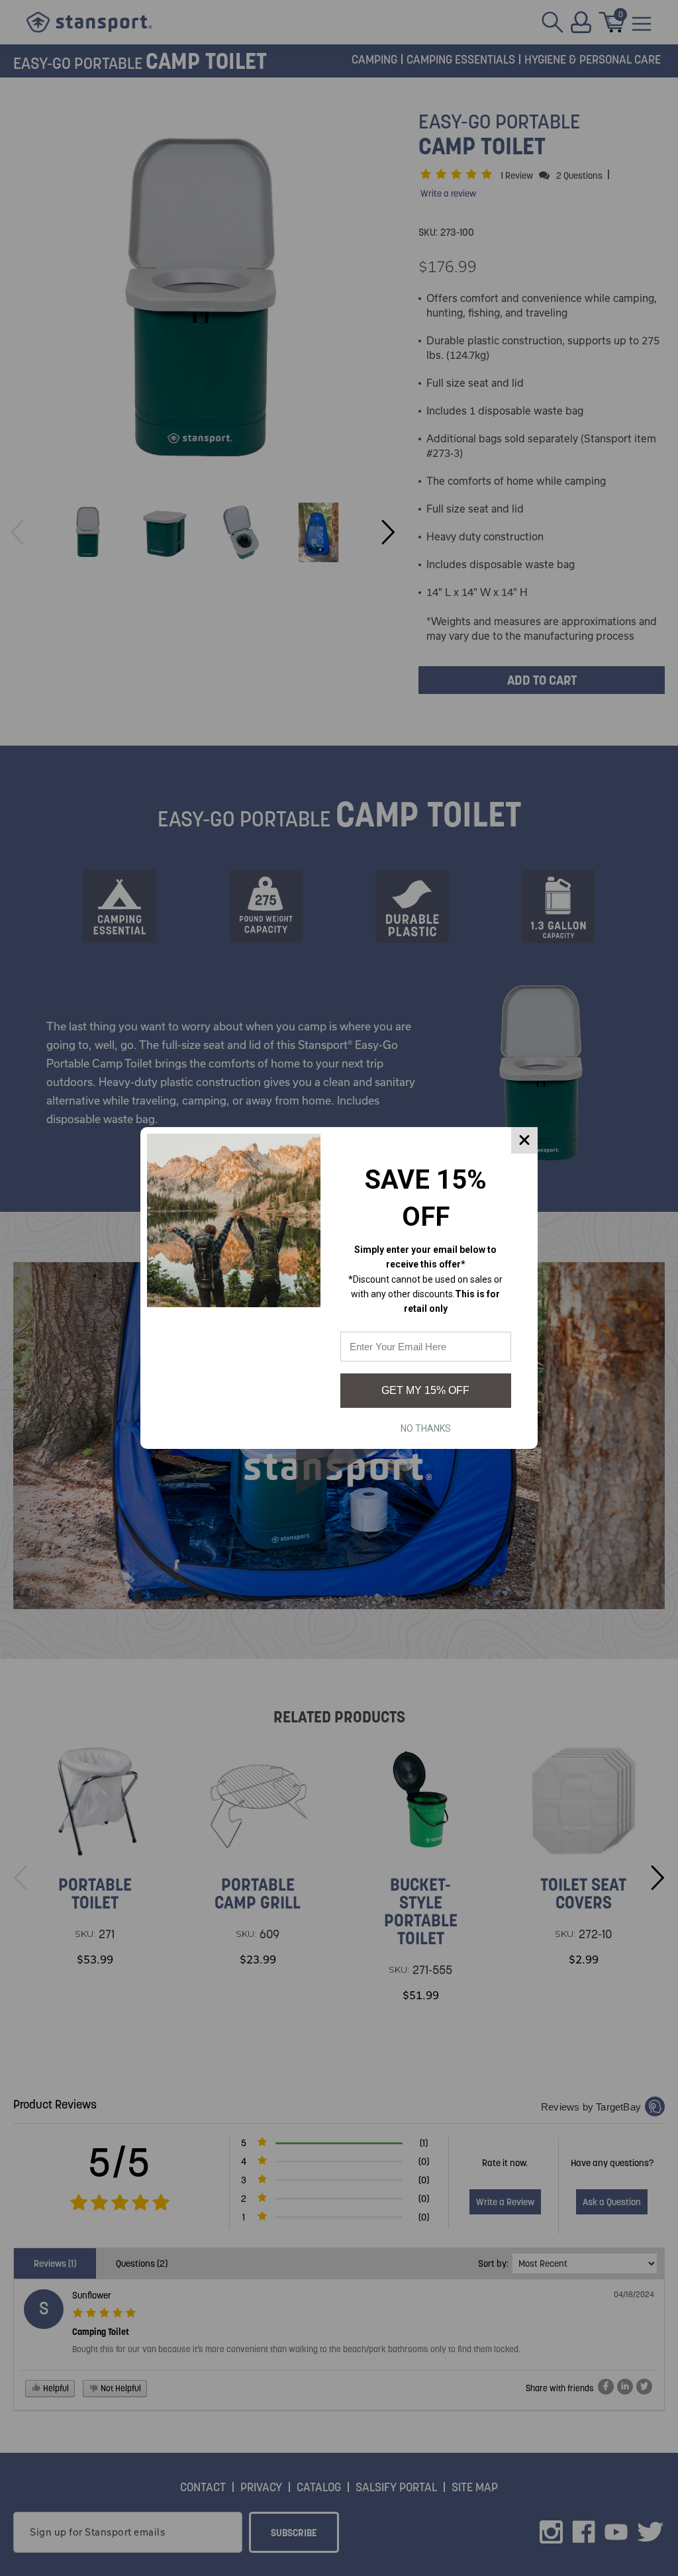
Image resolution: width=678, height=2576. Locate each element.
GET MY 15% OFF (425, 1390)
